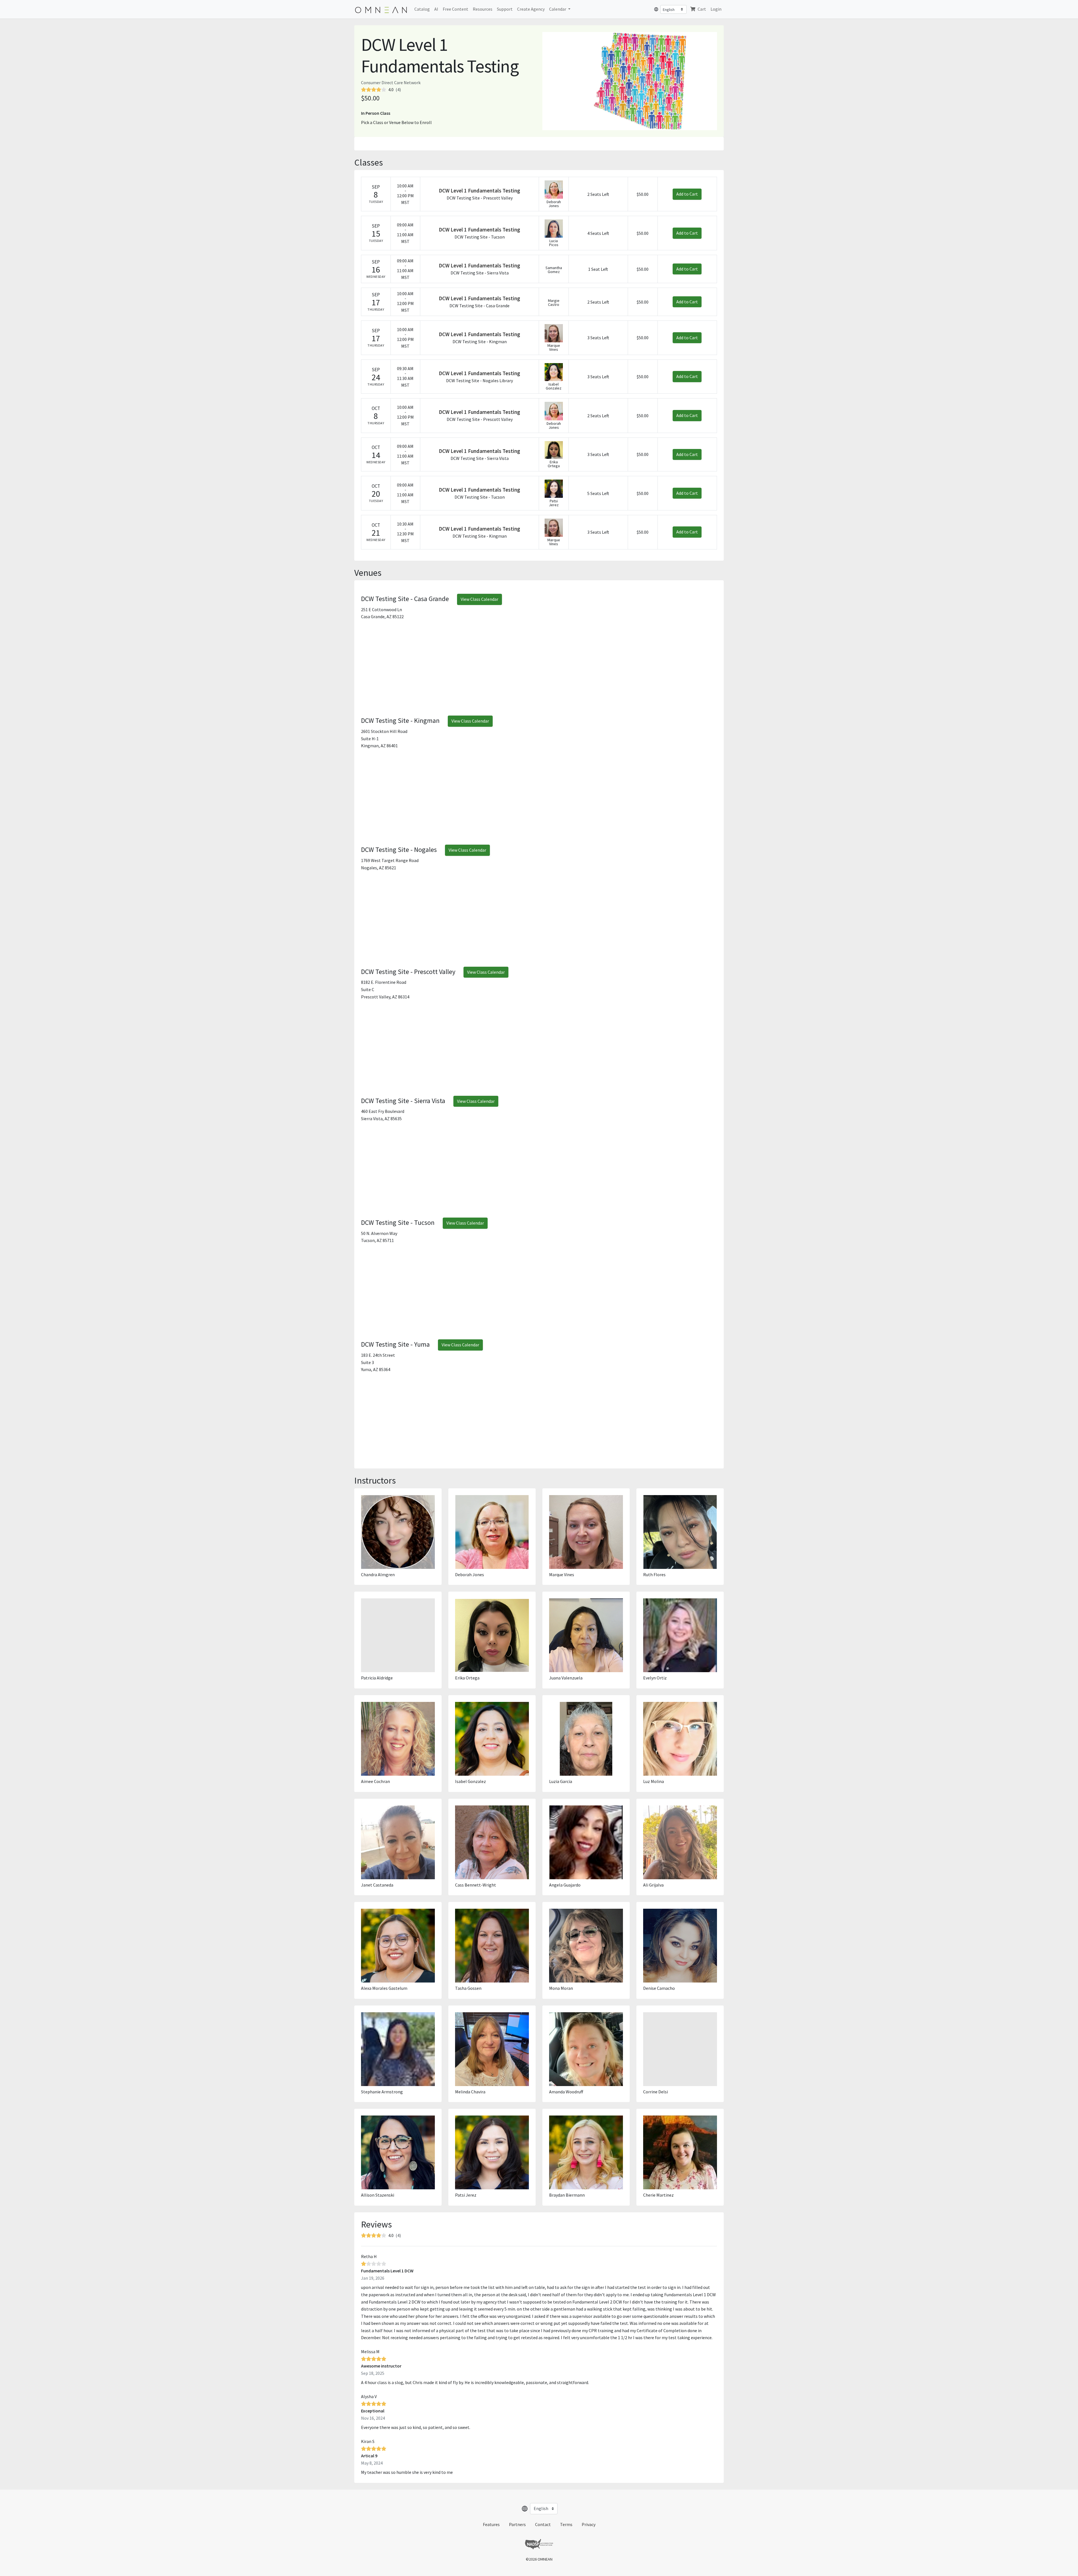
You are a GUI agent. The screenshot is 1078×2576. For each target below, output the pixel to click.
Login (716, 9)
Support (505, 9)
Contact (543, 2524)
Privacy (589, 2524)
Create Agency (531, 9)
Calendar (558, 9)
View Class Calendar (479, 599)
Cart (701, 9)
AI (436, 9)
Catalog (422, 9)
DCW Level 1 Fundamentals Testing (479, 191)
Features (491, 2524)
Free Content (455, 9)
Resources (483, 9)
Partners (517, 2524)
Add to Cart (687, 194)
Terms (566, 2524)
